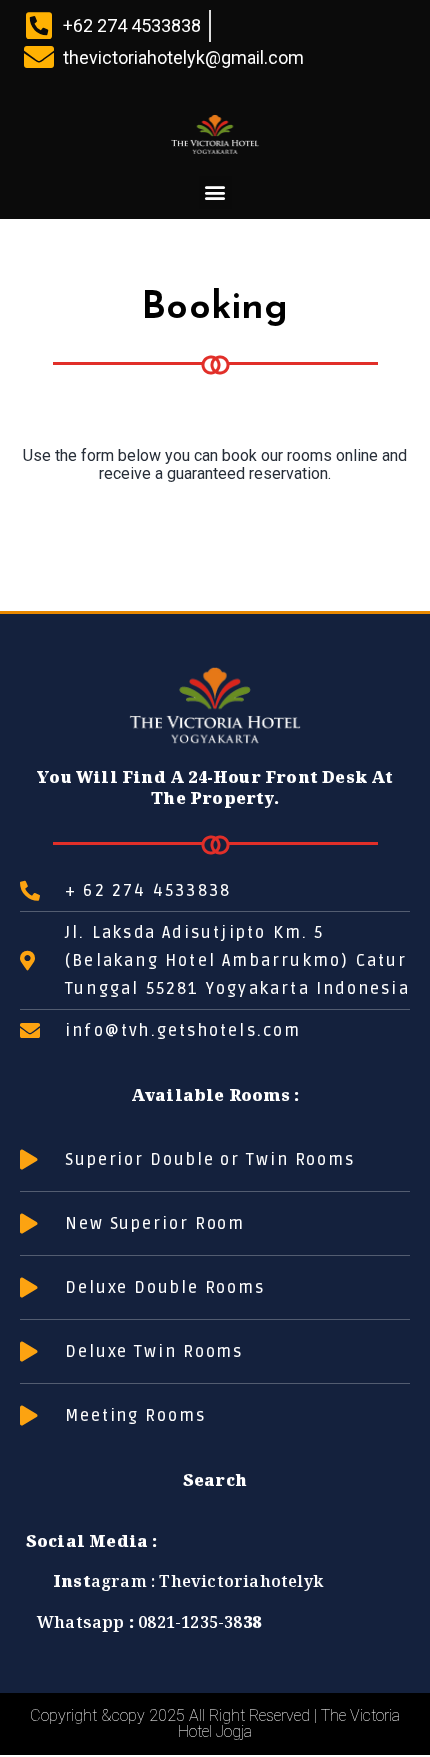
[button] (215, 192)
